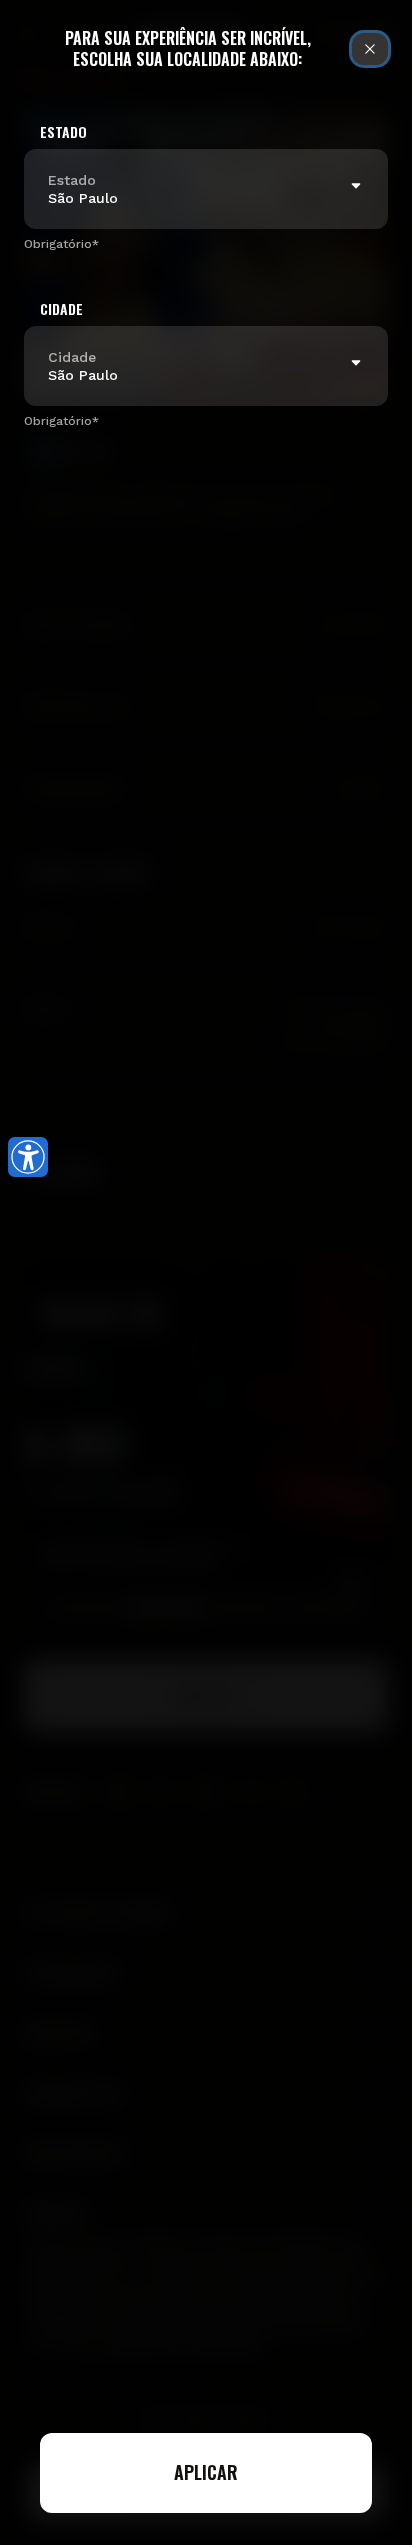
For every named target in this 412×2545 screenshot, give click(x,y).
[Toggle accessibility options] (28, 1157)
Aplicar (206, 2472)
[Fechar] (370, 49)
